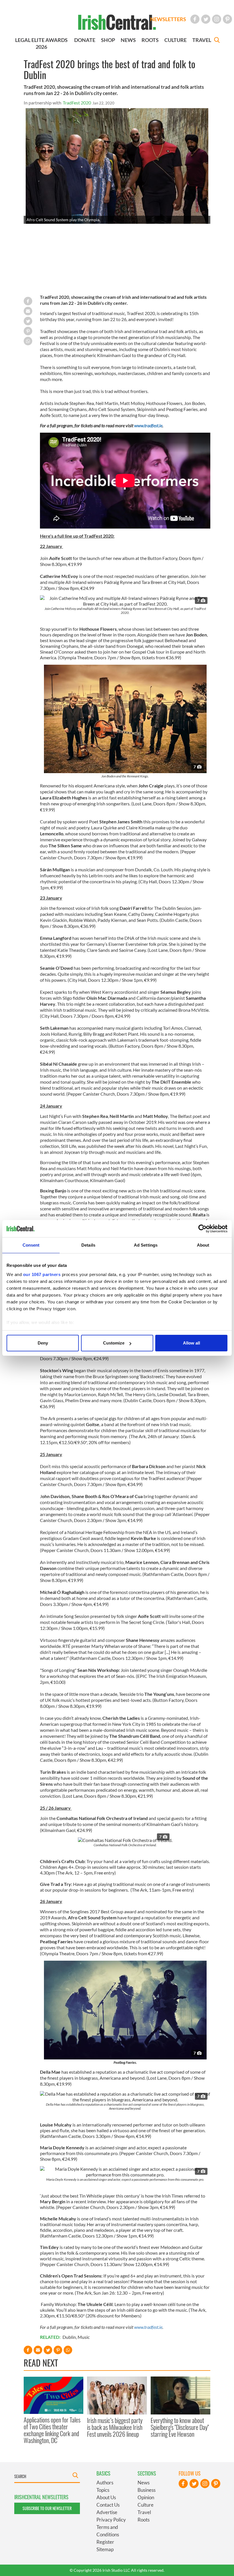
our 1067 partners (42, 1274)
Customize (114, 1343)
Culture (146, 2505)
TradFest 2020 (77, 103)
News (144, 2483)
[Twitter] (206, 19)
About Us (106, 2497)
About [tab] (203, 1245)
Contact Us (108, 2505)
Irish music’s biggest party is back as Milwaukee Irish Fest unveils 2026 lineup (115, 2427)
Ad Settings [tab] (146, 1245)
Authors (105, 2483)
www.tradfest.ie (148, 425)
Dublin (69, 2337)
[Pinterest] (227, 19)
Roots (144, 2520)
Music (84, 2337)
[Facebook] (195, 19)
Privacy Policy (111, 2520)
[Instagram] (217, 19)
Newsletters (168, 19)
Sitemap (105, 2549)
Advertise (107, 2512)
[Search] (217, 41)
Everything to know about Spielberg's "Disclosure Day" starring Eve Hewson (180, 2427)
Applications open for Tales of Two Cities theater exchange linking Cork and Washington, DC (52, 2430)
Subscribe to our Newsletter (47, 2508)
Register (105, 2542)
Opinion (146, 2497)
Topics (103, 2490)
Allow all (191, 1343)
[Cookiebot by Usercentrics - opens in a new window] (202, 1229)
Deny (43, 1343)
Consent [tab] (31, 1245)
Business (147, 2490)
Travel (144, 2512)
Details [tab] (88, 1245)
